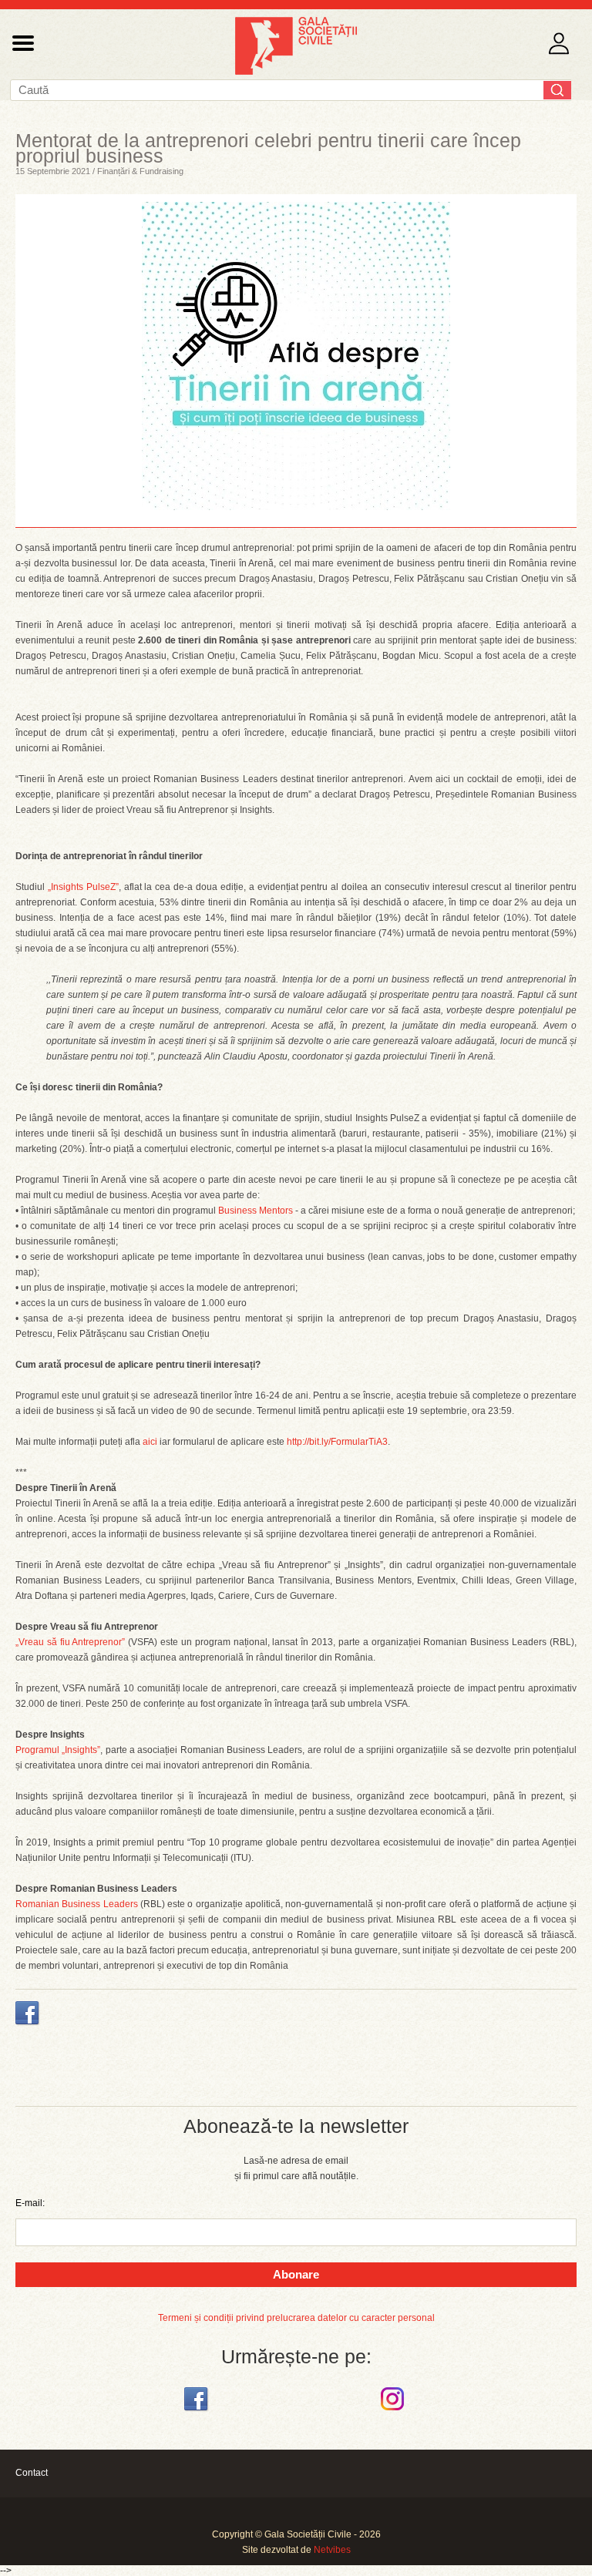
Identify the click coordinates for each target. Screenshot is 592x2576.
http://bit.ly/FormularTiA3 (337, 1442)
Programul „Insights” (58, 1750)
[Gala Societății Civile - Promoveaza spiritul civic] (296, 72)
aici (150, 1442)
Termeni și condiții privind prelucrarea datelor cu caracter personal (296, 2318)
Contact (32, 2473)
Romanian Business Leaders (77, 1904)
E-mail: (30, 2203)
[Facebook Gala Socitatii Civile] (198, 2411)
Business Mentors (256, 1211)
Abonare (296, 2274)
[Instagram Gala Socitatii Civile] (394, 2411)
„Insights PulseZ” (83, 887)
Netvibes (332, 2550)
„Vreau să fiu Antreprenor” (71, 1642)
